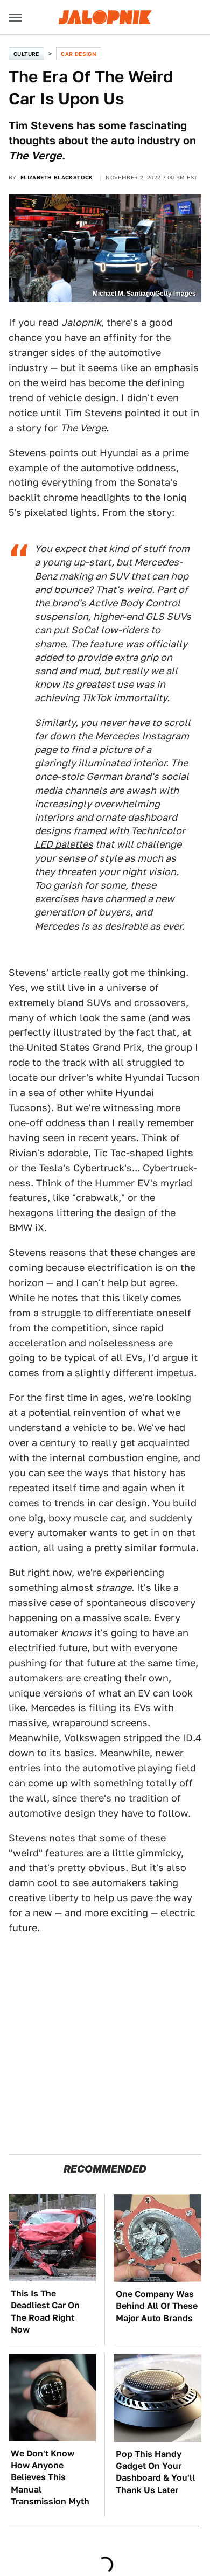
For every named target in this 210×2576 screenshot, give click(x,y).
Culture (26, 54)
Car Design (79, 54)
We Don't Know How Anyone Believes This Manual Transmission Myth (50, 2478)
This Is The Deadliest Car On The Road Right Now (45, 2312)
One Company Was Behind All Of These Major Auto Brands (157, 2306)
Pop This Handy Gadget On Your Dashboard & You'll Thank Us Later (155, 2472)
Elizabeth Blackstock (57, 177)
